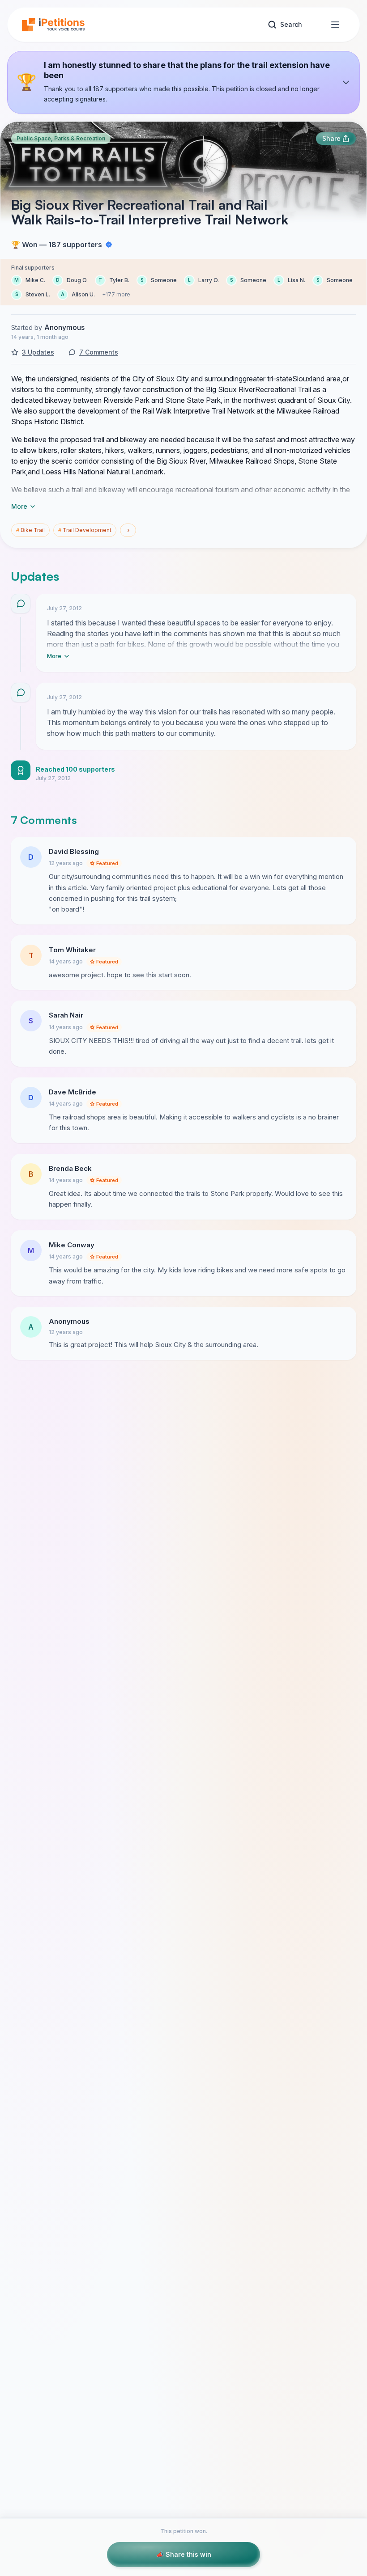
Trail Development (85, 530)
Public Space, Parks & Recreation (61, 138)
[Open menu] (335, 25)
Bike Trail (30, 530)
